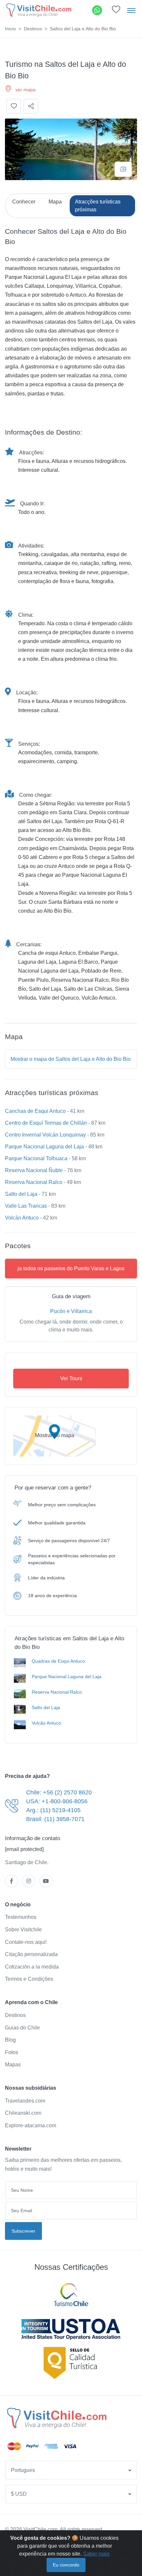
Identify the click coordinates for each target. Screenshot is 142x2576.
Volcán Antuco (22, 1218)
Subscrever (23, 2231)
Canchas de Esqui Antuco (35, 1111)
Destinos (33, 29)
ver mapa (25, 90)
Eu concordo (66, 2565)
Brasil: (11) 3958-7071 (55, 1819)
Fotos (12, 2052)
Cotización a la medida (32, 1967)
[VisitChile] (39, 10)
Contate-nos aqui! (26, 1942)
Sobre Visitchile (23, 1930)
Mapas (13, 2065)
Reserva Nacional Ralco (34, 1182)
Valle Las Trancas (26, 1206)
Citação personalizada (31, 1954)
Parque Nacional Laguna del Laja (44, 1147)
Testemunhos (21, 1917)
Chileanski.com (23, 2113)
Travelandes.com (25, 2101)
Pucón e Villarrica (71, 1311)
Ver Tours (71, 1378)
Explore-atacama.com (31, 2125)
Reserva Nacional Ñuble (34, 1170)
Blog (10, 2040)
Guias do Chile (22, 2028)
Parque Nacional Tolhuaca (36, 1158)
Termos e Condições (29, 1979)
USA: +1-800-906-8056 (57, 1801)
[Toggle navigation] (131, 10)
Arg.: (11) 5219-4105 (53, 1810)
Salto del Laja (21, 1194)
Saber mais (96, 2554)
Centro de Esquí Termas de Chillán (46, 1123)
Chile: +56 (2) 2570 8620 (59, 1792)
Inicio (10, 29)
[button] (116, 11)
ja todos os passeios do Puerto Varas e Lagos (71, 1268)
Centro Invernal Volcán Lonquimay (45, 1135)
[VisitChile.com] (57, 2418)
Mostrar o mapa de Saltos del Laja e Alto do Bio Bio (71, 1059)
